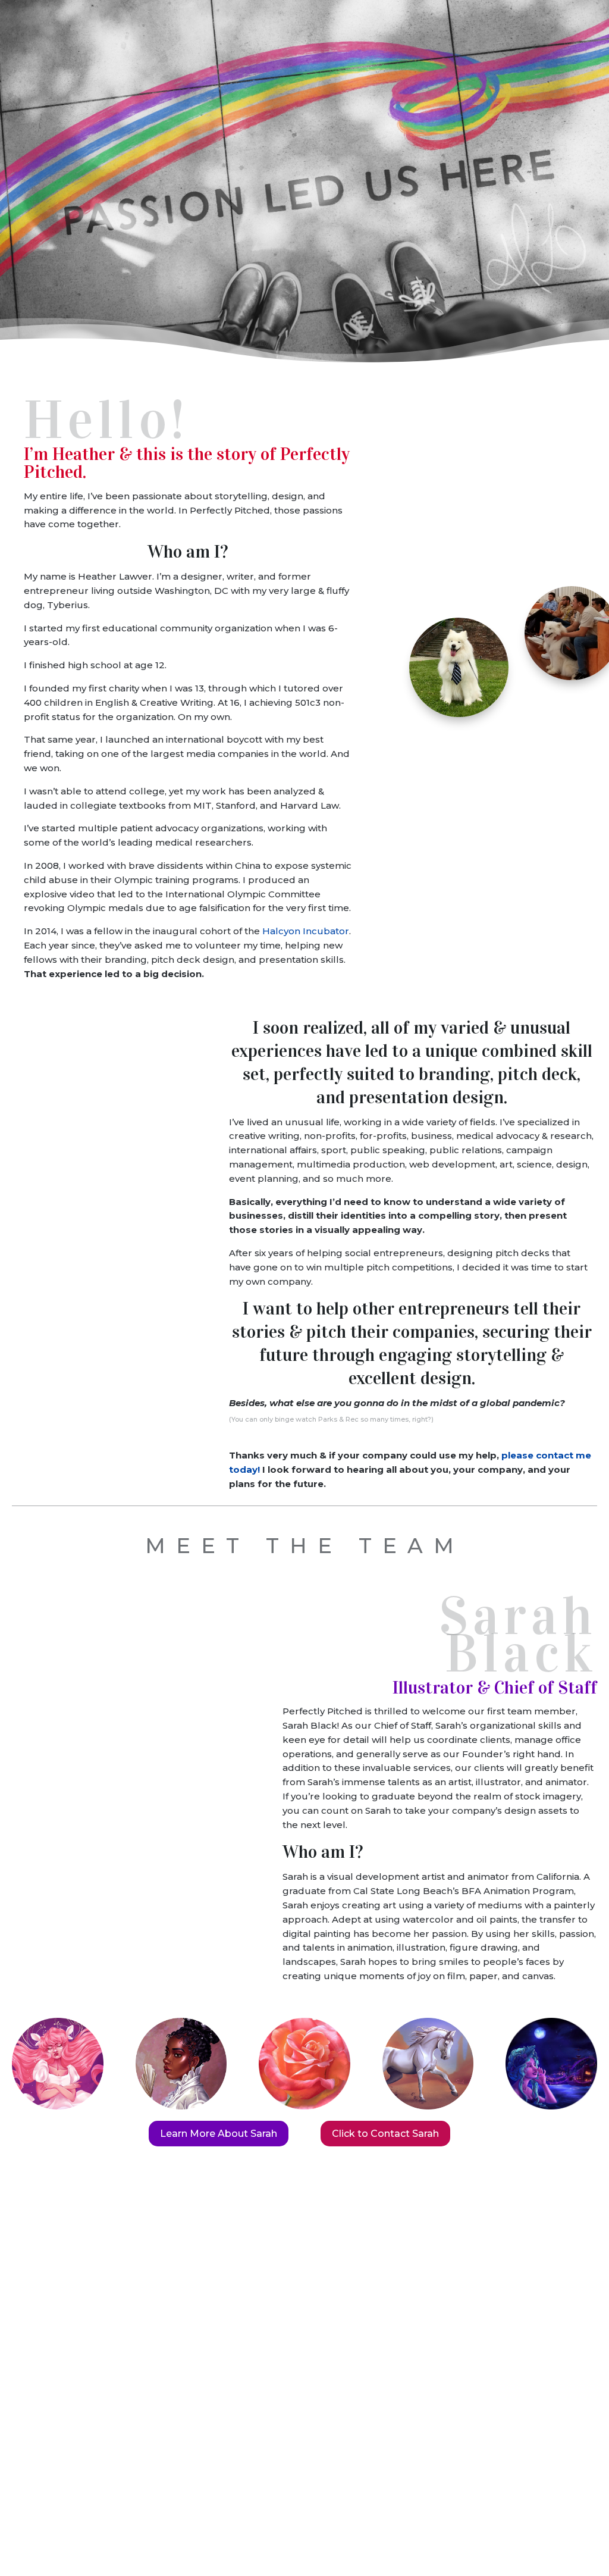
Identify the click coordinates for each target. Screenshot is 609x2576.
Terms (104, 2530)
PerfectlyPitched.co (59, 2516)
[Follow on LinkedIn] (304, 2389)
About (579, 2516)
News (586, 64)
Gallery (489, 2516)
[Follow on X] (276, 2389)
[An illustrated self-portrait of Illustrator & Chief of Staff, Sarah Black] (74, 1665)
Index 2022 (380, 2516)
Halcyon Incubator (306, 931)
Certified (239, 2461)
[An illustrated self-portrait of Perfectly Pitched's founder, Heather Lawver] (533, 472)
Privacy (185, 2516)
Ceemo (539, 64)
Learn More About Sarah (219, 2134)
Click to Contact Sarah (385, 2134)
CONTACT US (305, 2350)
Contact (573, 2539)
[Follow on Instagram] (333, 2389)
